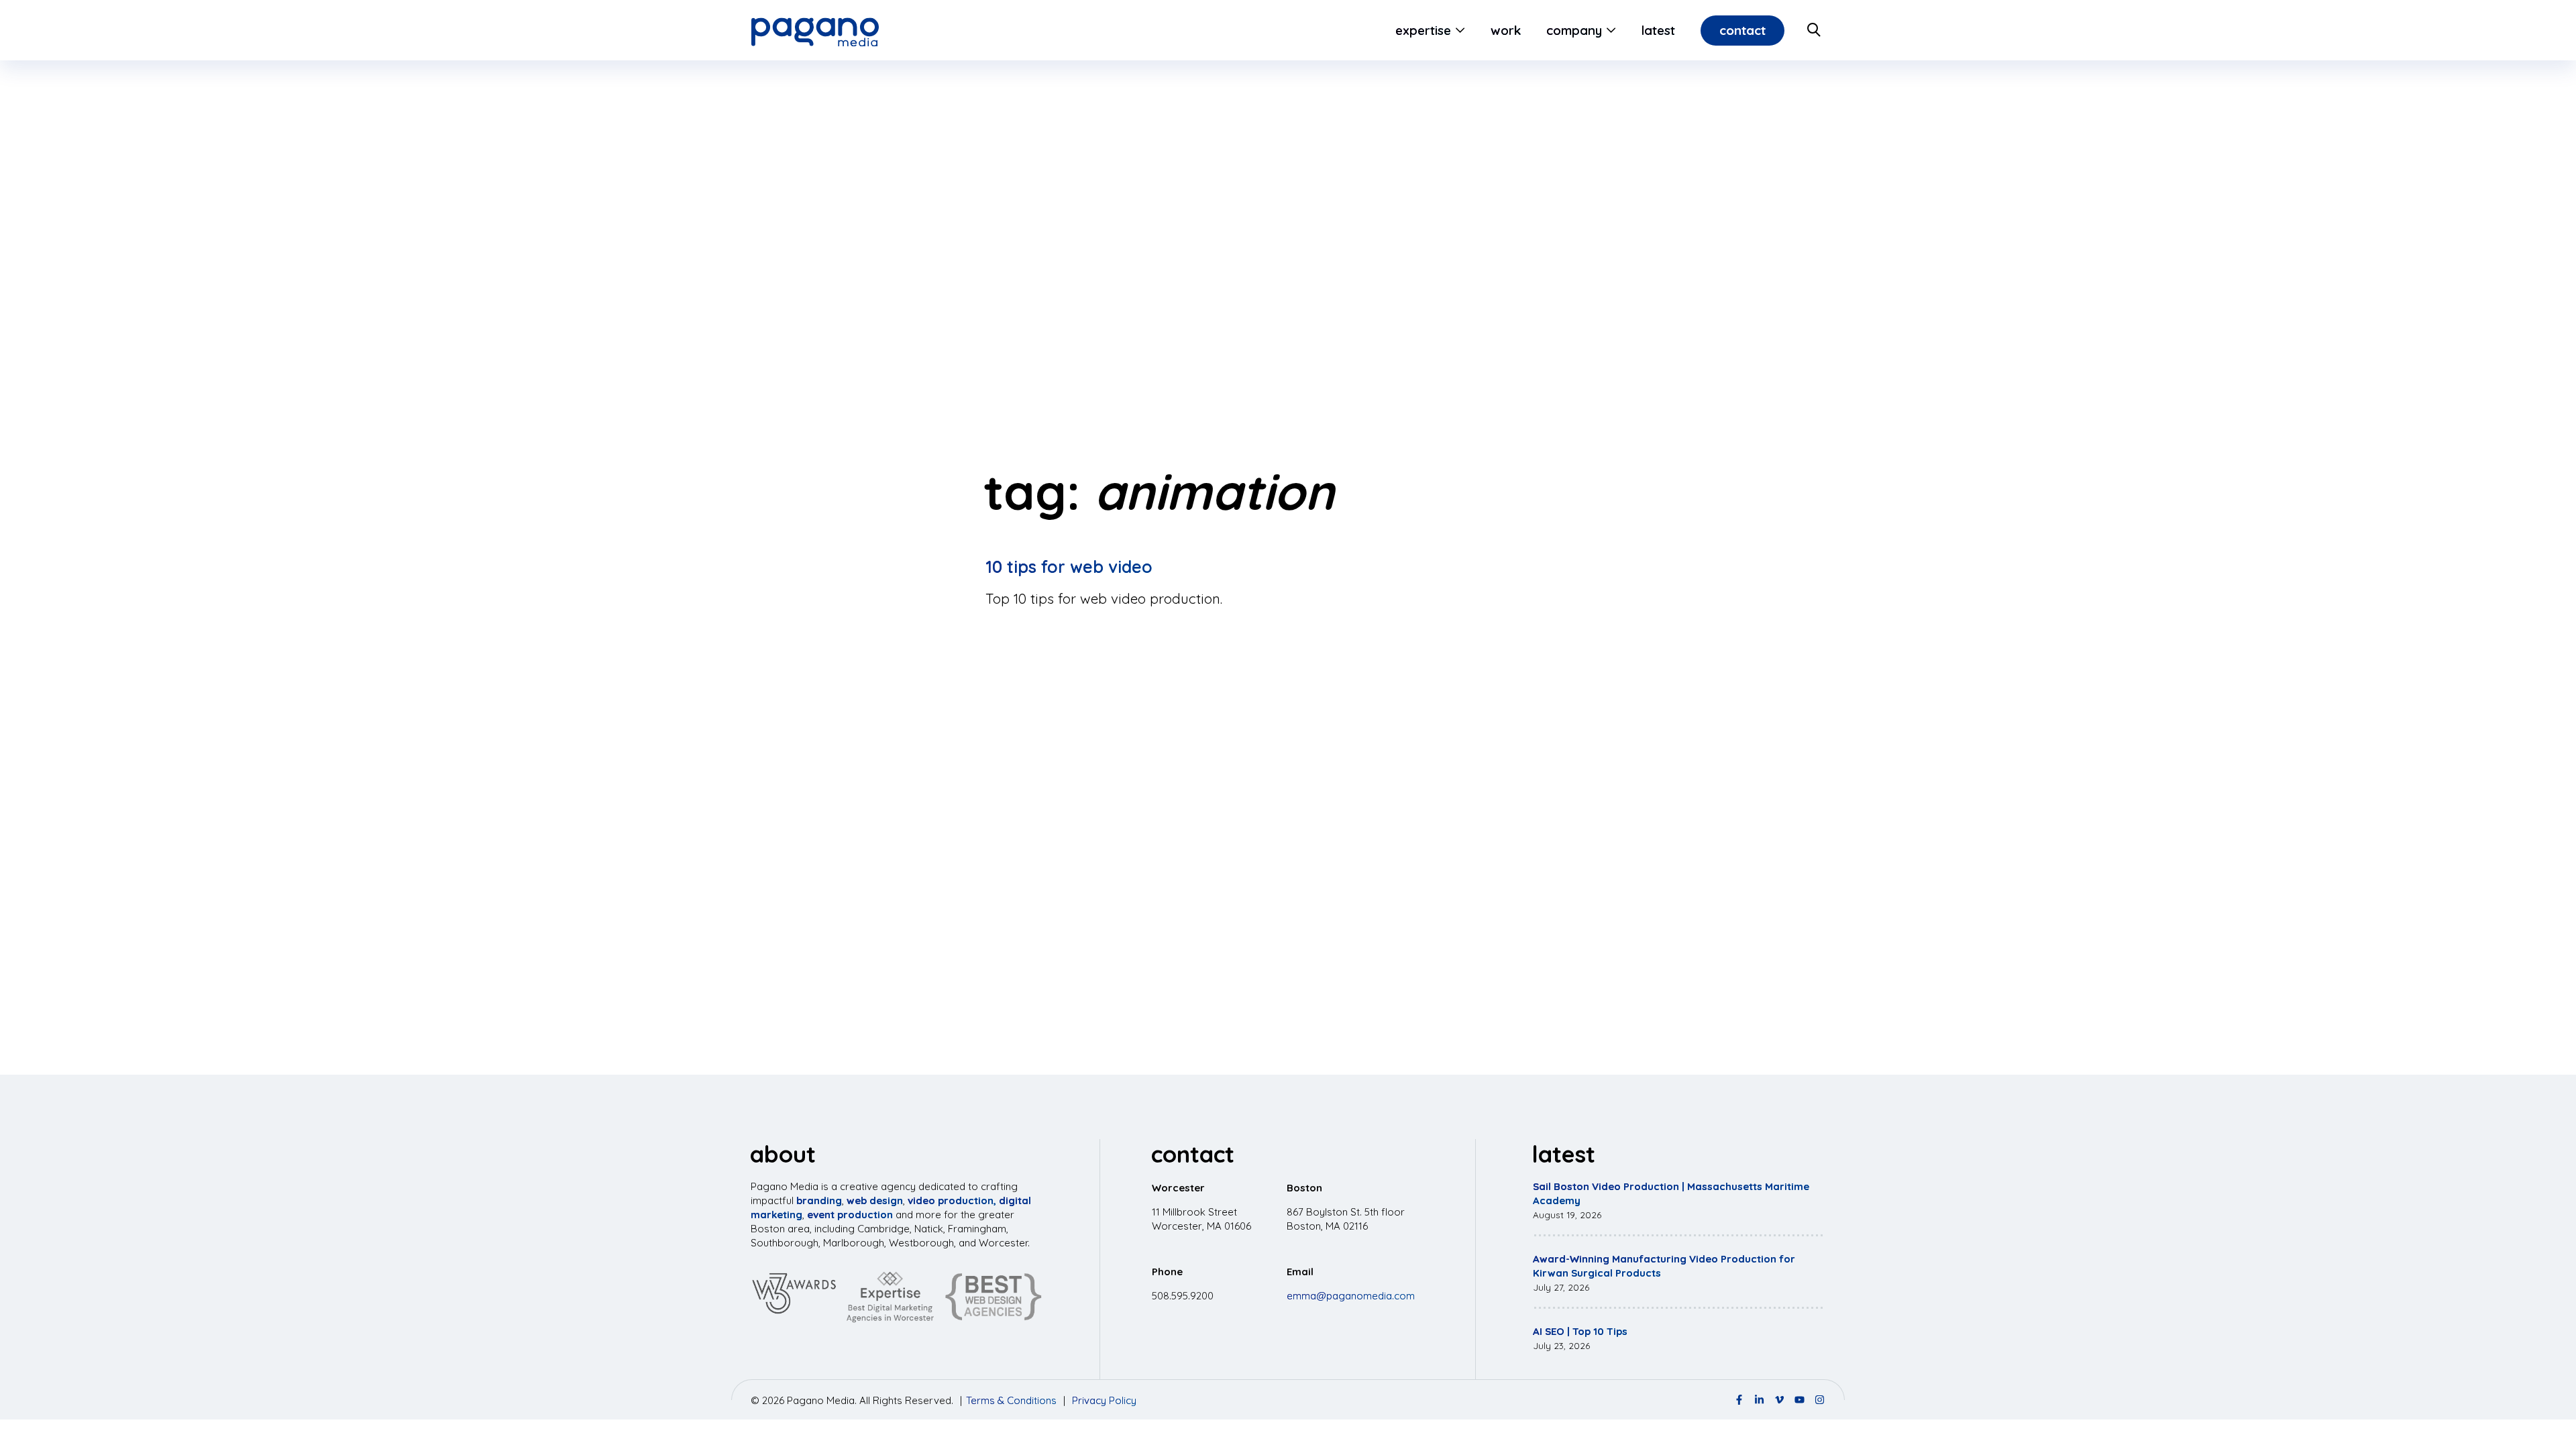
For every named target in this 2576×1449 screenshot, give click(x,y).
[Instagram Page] (1820, 1400)
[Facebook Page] (1739, 1400)
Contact (1742, 30)
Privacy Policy (1104, 1400)
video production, (952, 1200)
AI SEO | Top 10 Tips (1580, 1331)
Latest (1658, 30)
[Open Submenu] (1458, 30)
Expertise (1423, 30)
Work (1506, 30)
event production (850, 1215)
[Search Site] (1815, 30)
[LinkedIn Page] (1759, 1400)
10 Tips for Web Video (1069, 567)
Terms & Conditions (1011, 1400)
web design (875, 1200)
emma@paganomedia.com (1351, 1296)
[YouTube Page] (1800, 1400)
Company (1574, 30)
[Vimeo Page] (1779, 1400)
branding (819, 1200)
